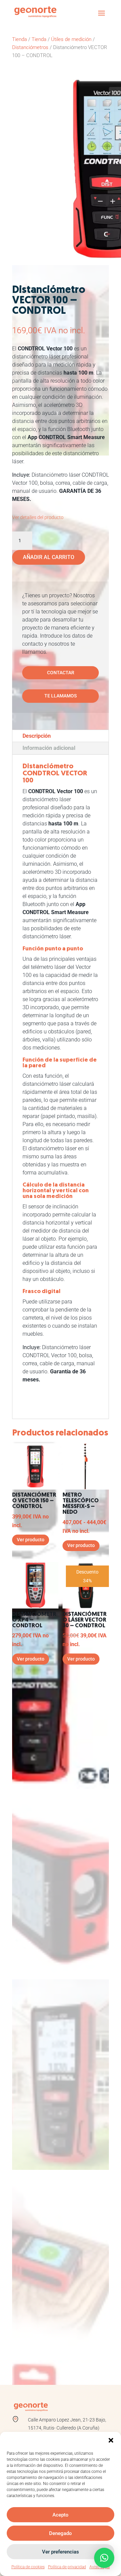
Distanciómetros (30, 47)
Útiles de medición (71, 39)
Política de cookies (28, 2567)
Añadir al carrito (49, 557)
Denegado (61, 2533)
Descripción (37, 736)
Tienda (19, 39)
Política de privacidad (67, 2567)
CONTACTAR (61, 673)
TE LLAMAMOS (61, 696)
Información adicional (49, 748)
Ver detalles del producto (38, 517)
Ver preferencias (61, 2552)
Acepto (61, 2515)
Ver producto (31, 1540)
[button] (111, 2440)
